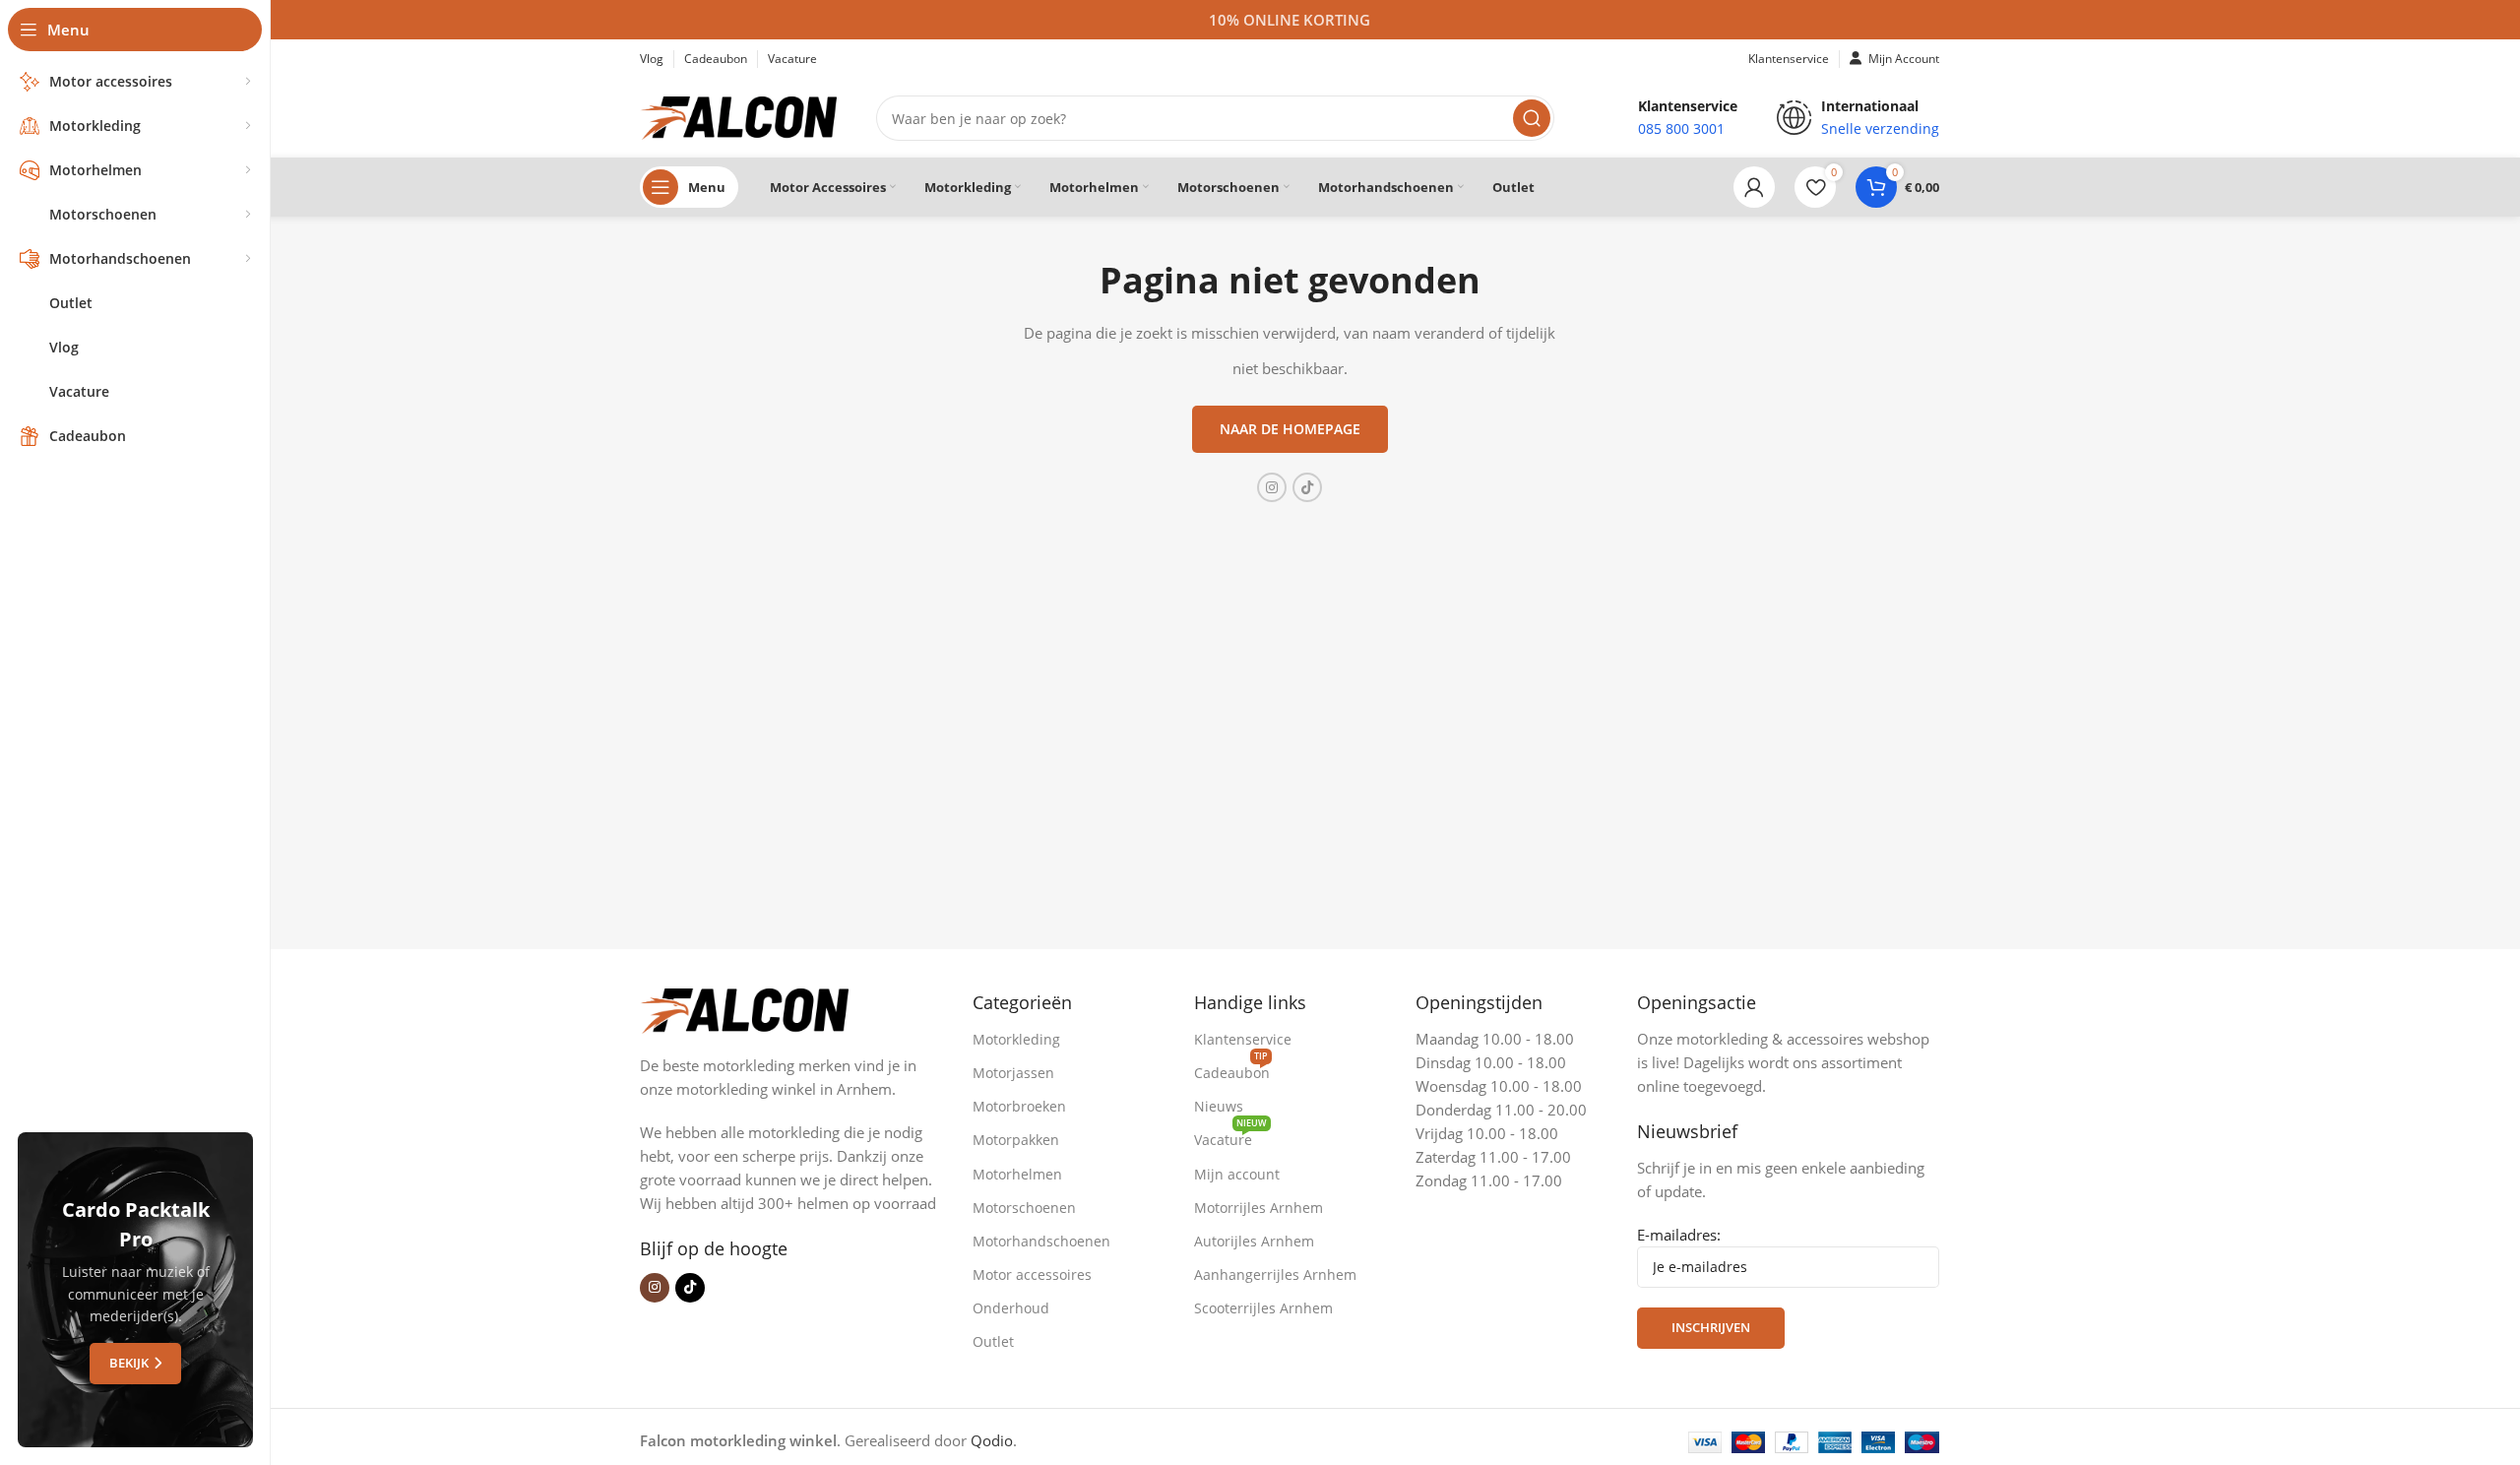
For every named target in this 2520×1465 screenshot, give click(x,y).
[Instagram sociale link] (1272, 487)
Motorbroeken (1019, 1106)
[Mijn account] (1754, 187)
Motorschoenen (1024, 1208)
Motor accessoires (1032, 1274)
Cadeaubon (1232, 1069)
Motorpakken (1016, 1140)
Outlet (993, 1341)
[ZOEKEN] (1532, 118)
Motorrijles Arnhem (1259, 1208)
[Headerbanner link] (1290, 20)
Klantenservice (1243, 1039)
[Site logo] (738, 116)
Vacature (1230, 1136)
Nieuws (1219, 1106)
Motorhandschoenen (1041, 1241)
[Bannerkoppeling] (135, 1290)
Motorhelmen (1017, 1174)
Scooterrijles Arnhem (1263, 1308)
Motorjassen (1013, 1073)
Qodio (992, 1440)
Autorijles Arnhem (1254, 1241)
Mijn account (1237, 1174)
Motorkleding (1016, 1039)
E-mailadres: (1679, 1235)
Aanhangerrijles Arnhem (1275, 1274)
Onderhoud (1011, 1308)
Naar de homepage (1290, 429)
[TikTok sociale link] (1307, 487)
